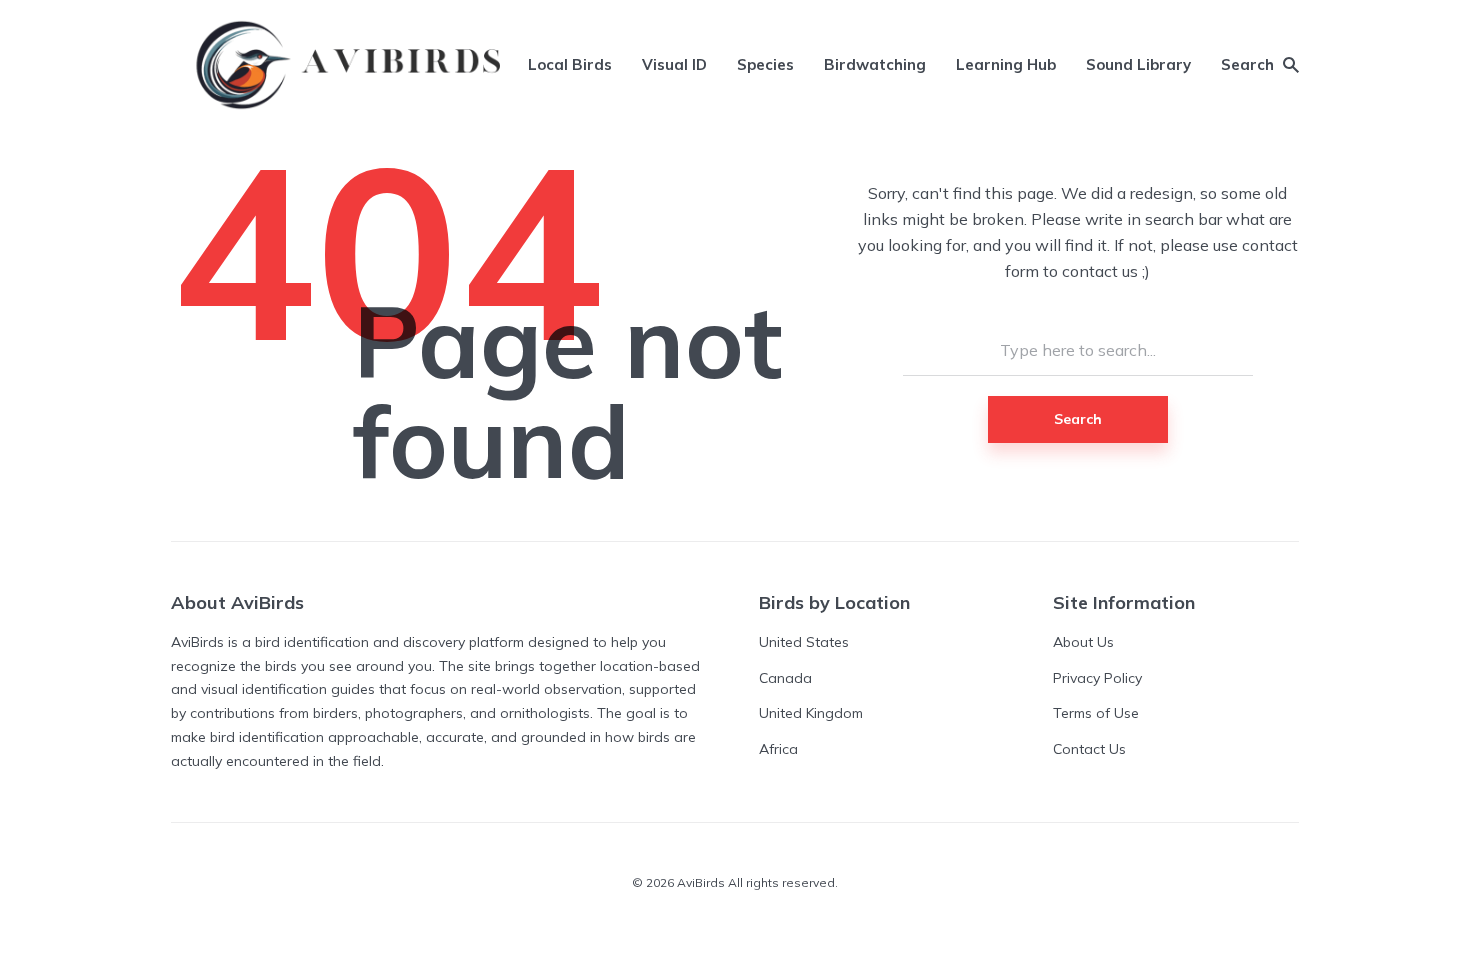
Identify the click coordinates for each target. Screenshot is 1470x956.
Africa (778, 749)
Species (765, 64)
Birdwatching (875, 64)
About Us (1083, 642)
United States (804, 642)
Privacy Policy (1097, 678)
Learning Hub (1006, 64)
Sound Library (1138, 64)
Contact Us (1089, 749)
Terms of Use (1096, 713)
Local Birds (570, 64)
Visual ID (674, 64)
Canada (785, 678)
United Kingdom (811, 713)
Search (1078, 419)
